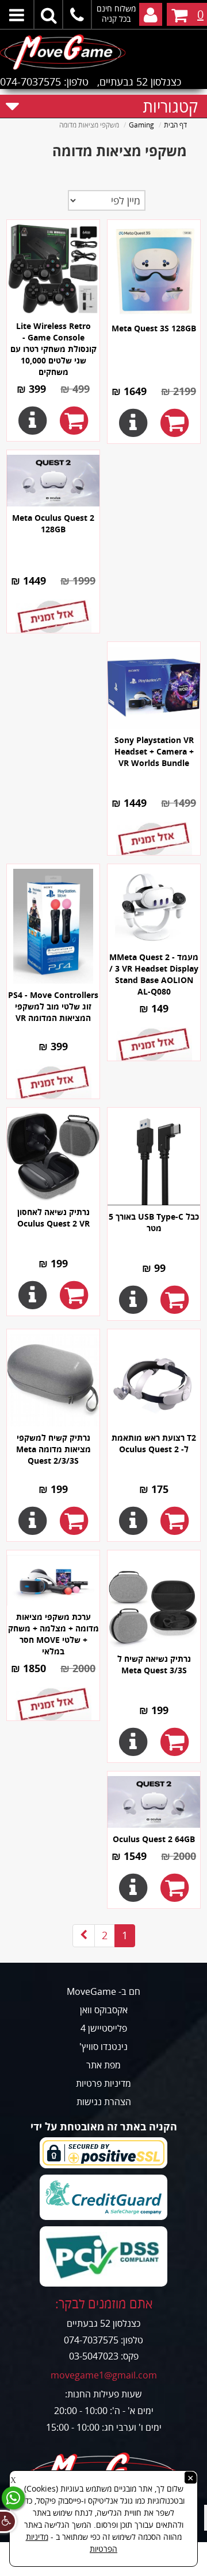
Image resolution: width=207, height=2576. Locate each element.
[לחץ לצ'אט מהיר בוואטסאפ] (13, 2498)
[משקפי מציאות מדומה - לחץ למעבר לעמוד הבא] (84, 1936)
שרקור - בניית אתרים (104, 2569)
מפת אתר (103, 2065)
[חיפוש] (49, 14)
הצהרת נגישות (104, 2102)
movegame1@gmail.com (104, 2375)
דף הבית (175, 125)
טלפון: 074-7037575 (44, 82)
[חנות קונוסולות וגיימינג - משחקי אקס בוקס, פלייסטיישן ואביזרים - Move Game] (103, 50)
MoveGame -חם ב (103, 1991)
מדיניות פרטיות (103, 2083)
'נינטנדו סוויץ (103, 2047)
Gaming (141, 125)
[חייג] (78, 14)
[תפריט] (17, 14)
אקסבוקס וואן (104, 2010)
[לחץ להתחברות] (151, 14)
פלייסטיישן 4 (104, 2028)
